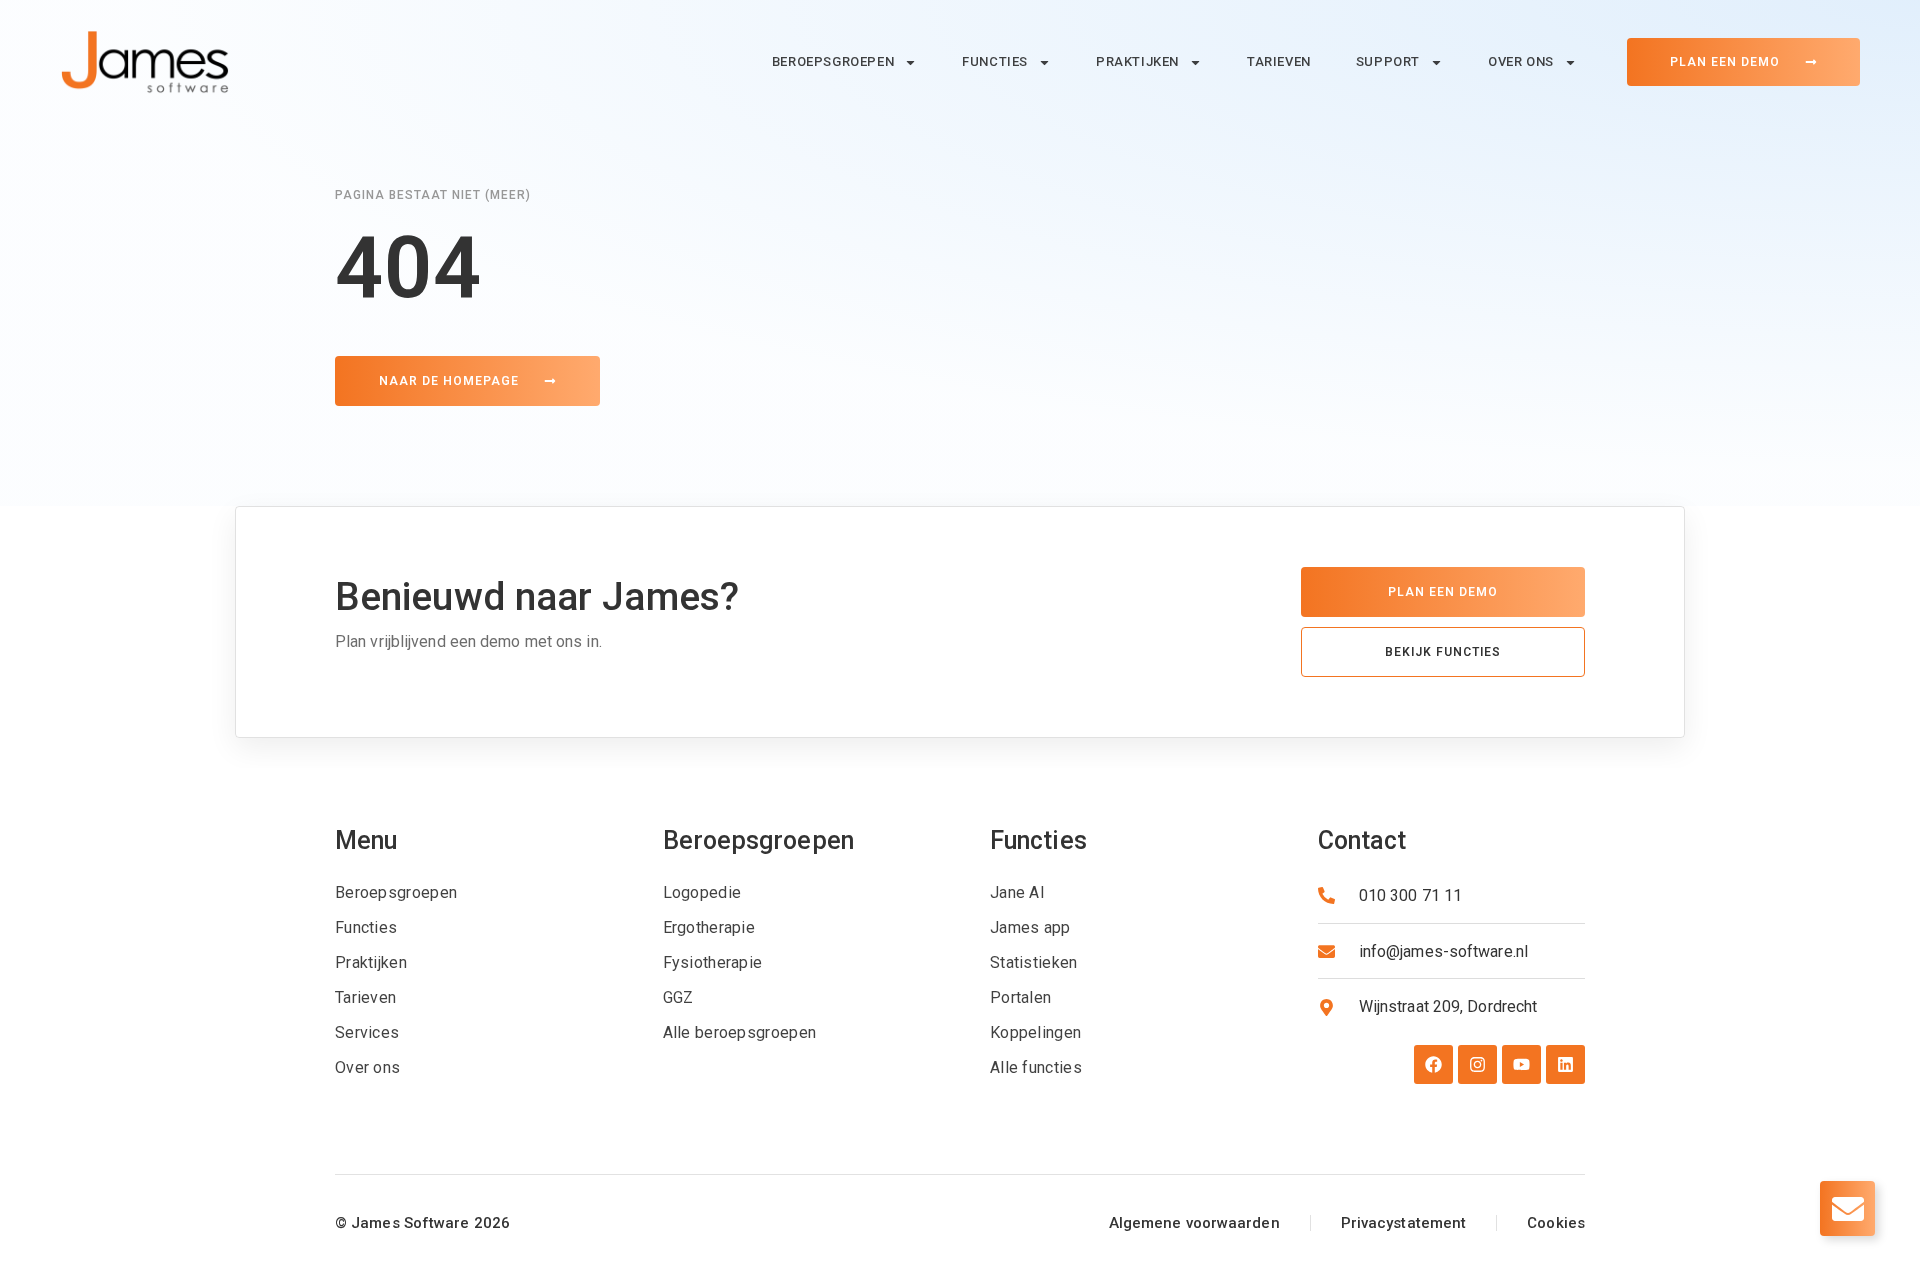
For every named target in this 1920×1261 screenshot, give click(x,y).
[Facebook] (1433, 1064)
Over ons (1521, 61)
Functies (995, 61)
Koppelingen (1035, 1032)
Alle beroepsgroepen (740, 1032)
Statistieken (1034, 962)
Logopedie (702, 892)
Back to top (44, 1125)
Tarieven (1279, 61)
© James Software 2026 (422, 1223)
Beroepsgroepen (833, 61)
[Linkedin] (1565, 1064)
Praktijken (1137, 61)
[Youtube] (1521, 1064)
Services (367, 1032)
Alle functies (1036, 1067)
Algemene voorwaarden (1194, 1223)
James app (1030, 927)
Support (1388, 61)
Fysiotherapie (713, 962)
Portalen (1020, 997)
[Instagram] (1477, 1064)
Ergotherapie (709, 927)
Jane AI (1017, 892)
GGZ (678, 997)
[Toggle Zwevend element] (1847, 1208)
